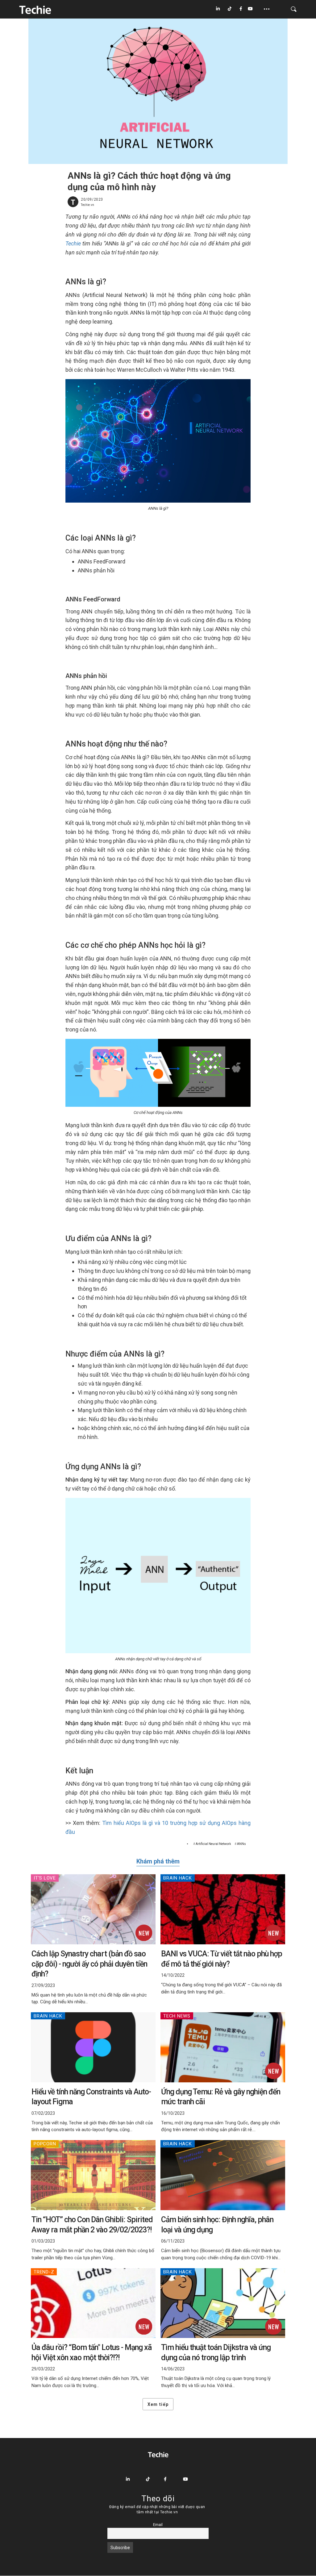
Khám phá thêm (158, 1861)
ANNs (241, 1844)
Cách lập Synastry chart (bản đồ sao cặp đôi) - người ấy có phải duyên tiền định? (89, 1964)
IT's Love (45, 1878)
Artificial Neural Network (213, 1844)
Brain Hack (178, 1878)
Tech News (177, 2016)
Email (158, 2525)
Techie (73, 243)
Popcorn (45, 2144)
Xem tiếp (158, 2404)
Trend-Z (44, 2272)
